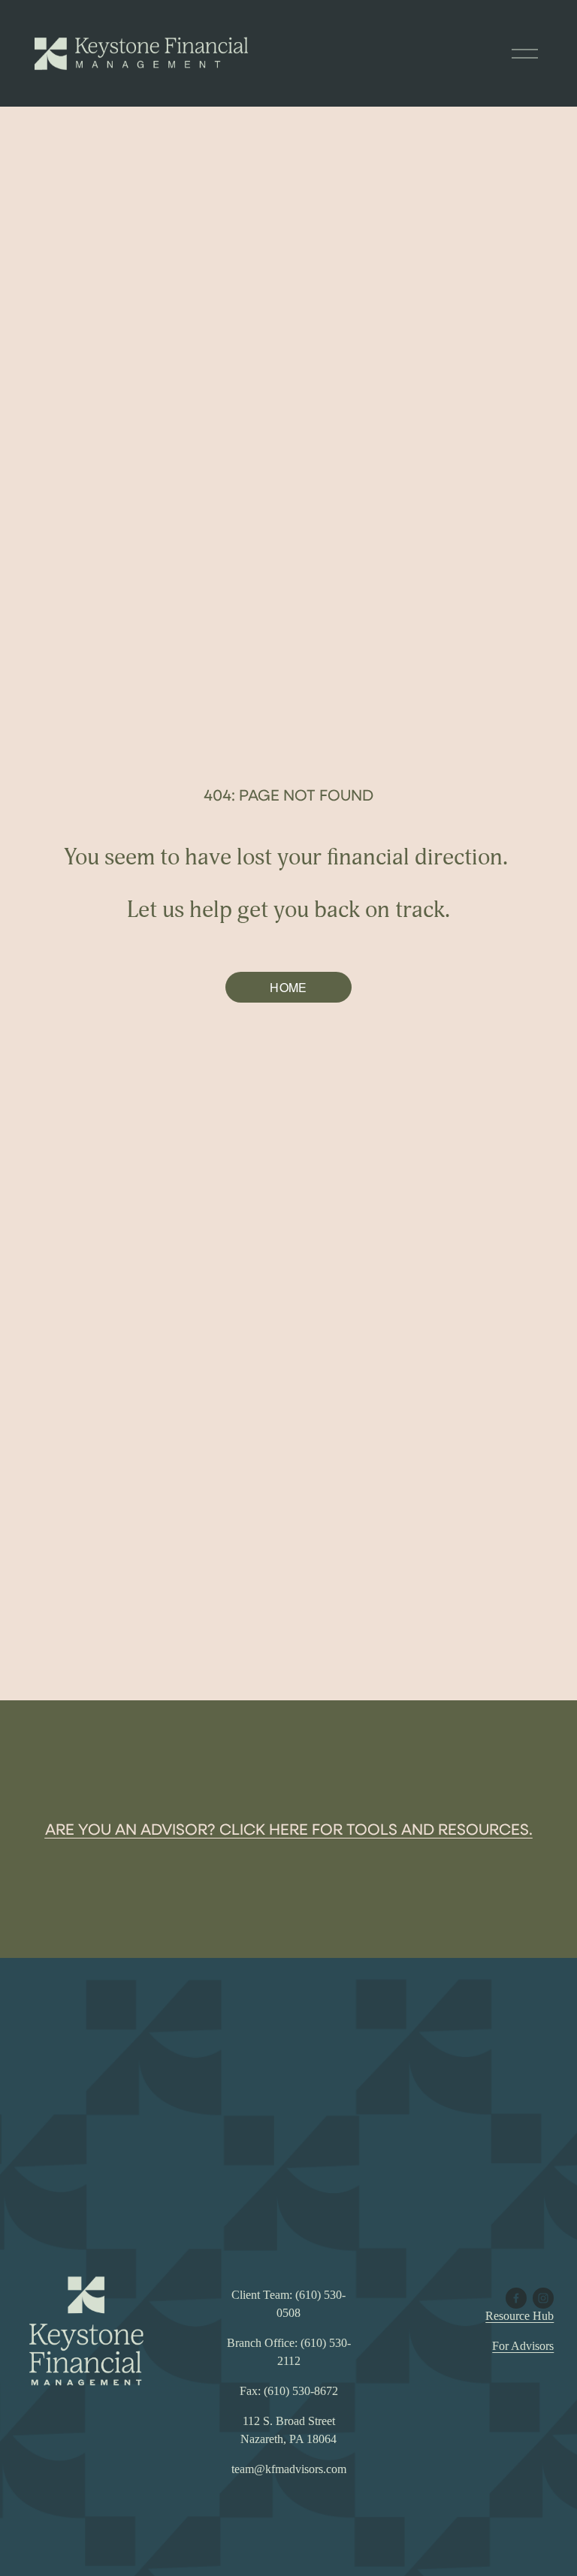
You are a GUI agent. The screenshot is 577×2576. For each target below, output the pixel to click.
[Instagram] (543, 2298)
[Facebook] (516, 2298)
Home (288, 987)
